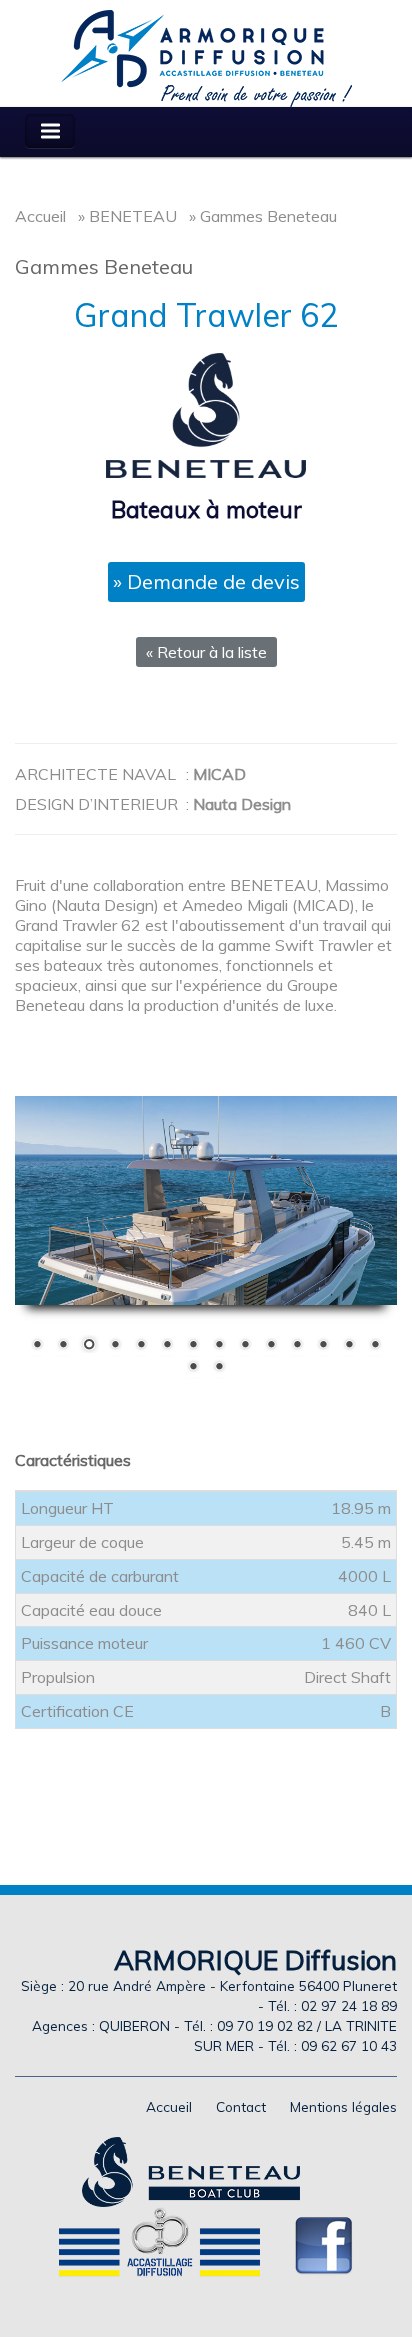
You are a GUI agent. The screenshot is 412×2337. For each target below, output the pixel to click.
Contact (241, 2106)
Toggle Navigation (50, 131)
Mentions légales (343, 2106)
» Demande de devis (206, 581)
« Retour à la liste (206, 652)
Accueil (40, 216)
